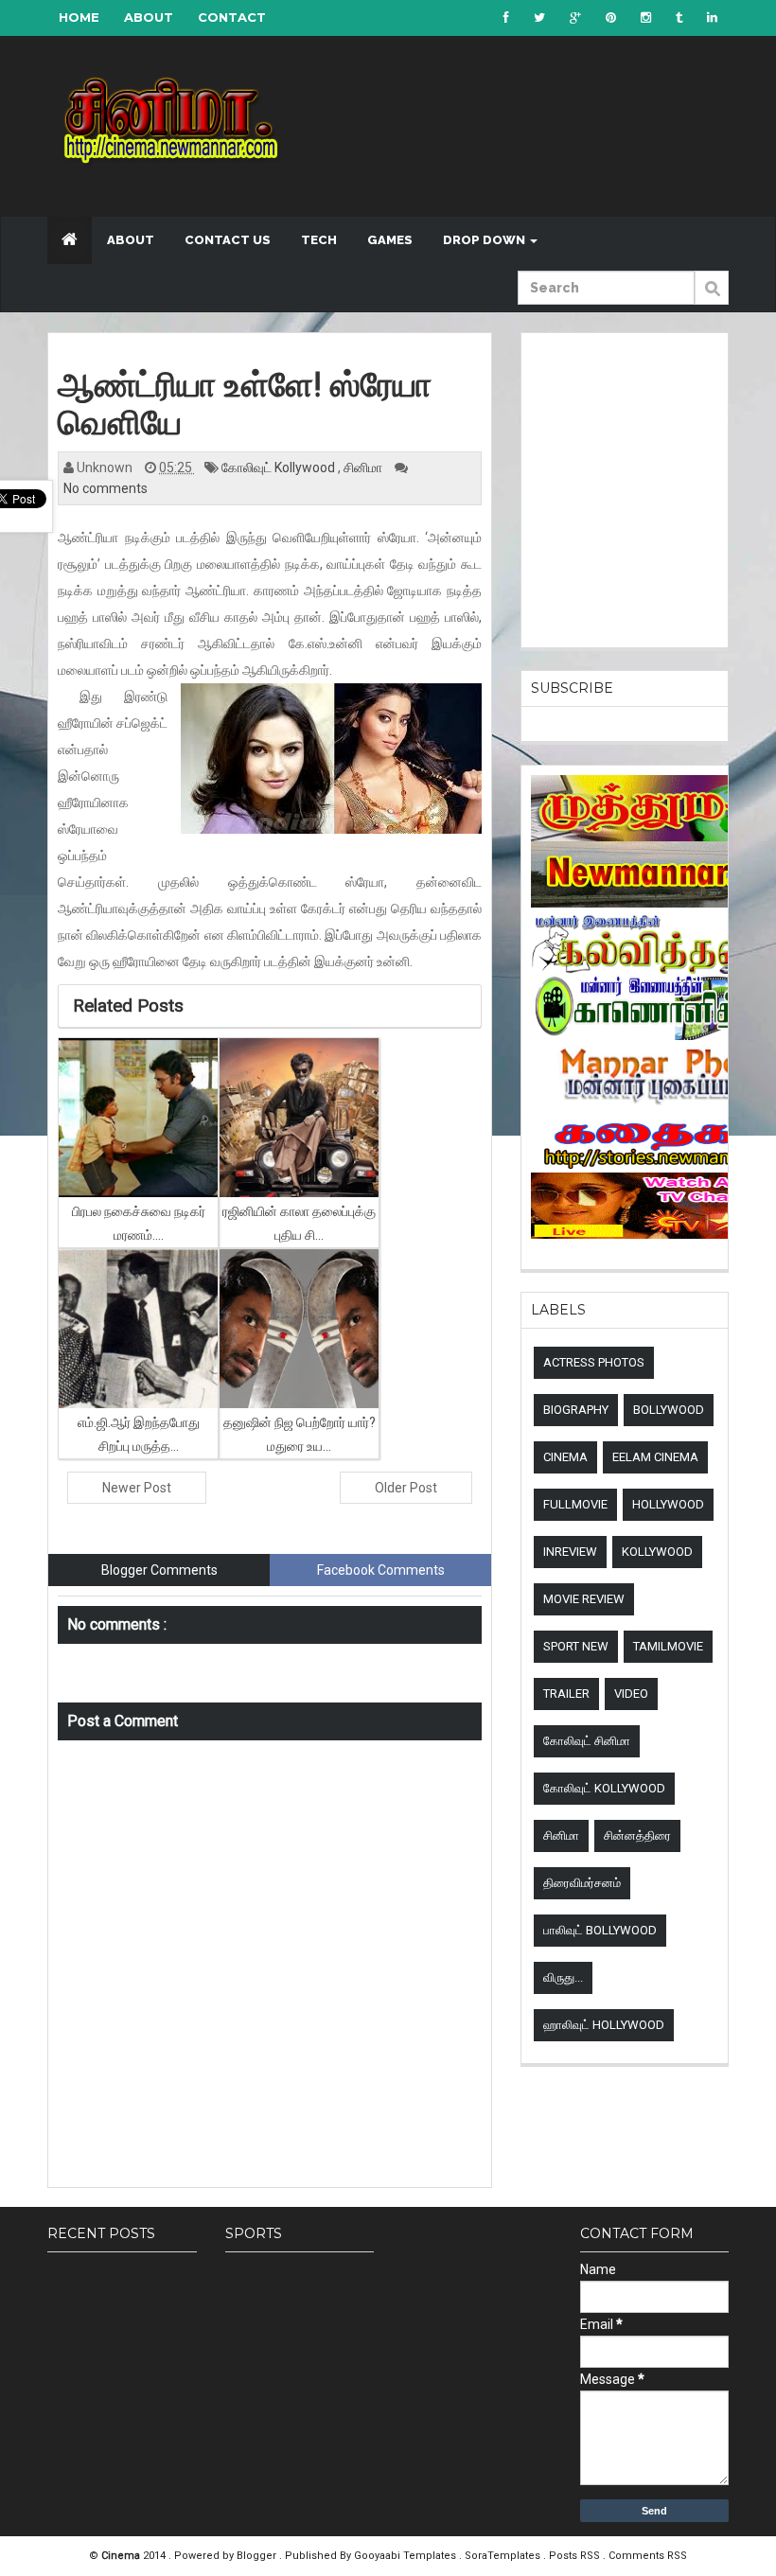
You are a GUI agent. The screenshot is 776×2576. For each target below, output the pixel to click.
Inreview (570, 1552)
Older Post (406, 1488)
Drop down (485, 240)
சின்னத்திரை (637, 1835)
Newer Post (137, 1488)
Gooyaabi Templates (405, 2556)
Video (631, 1694)
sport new (576, 1646)
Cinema (565, 1457)
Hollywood (668, 1504)
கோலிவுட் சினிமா (587, 1741)
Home (79, 17)
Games (390, 240)
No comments (106, 488)
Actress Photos (594, 1362)
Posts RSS (576, 2556)
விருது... (563, 1977)
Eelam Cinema (655, 1457)
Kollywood (657, 1552)
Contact (232, 17)
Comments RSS (648, 2556)
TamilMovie (668, 1646)
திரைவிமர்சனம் (582, 1883)
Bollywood (669, 1410)
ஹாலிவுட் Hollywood (604, 2025)
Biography (576, 1410)
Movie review (584, 1599)
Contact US (228, 240)
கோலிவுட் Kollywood (280, 468)
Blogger (258, 2556)
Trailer (566, 1694)
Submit (712, 298)
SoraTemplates (504, 2556)
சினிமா (364, 468)
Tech (319, 240)
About (149, 17)
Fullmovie (575, 1504)
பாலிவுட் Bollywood (600, 1930)
